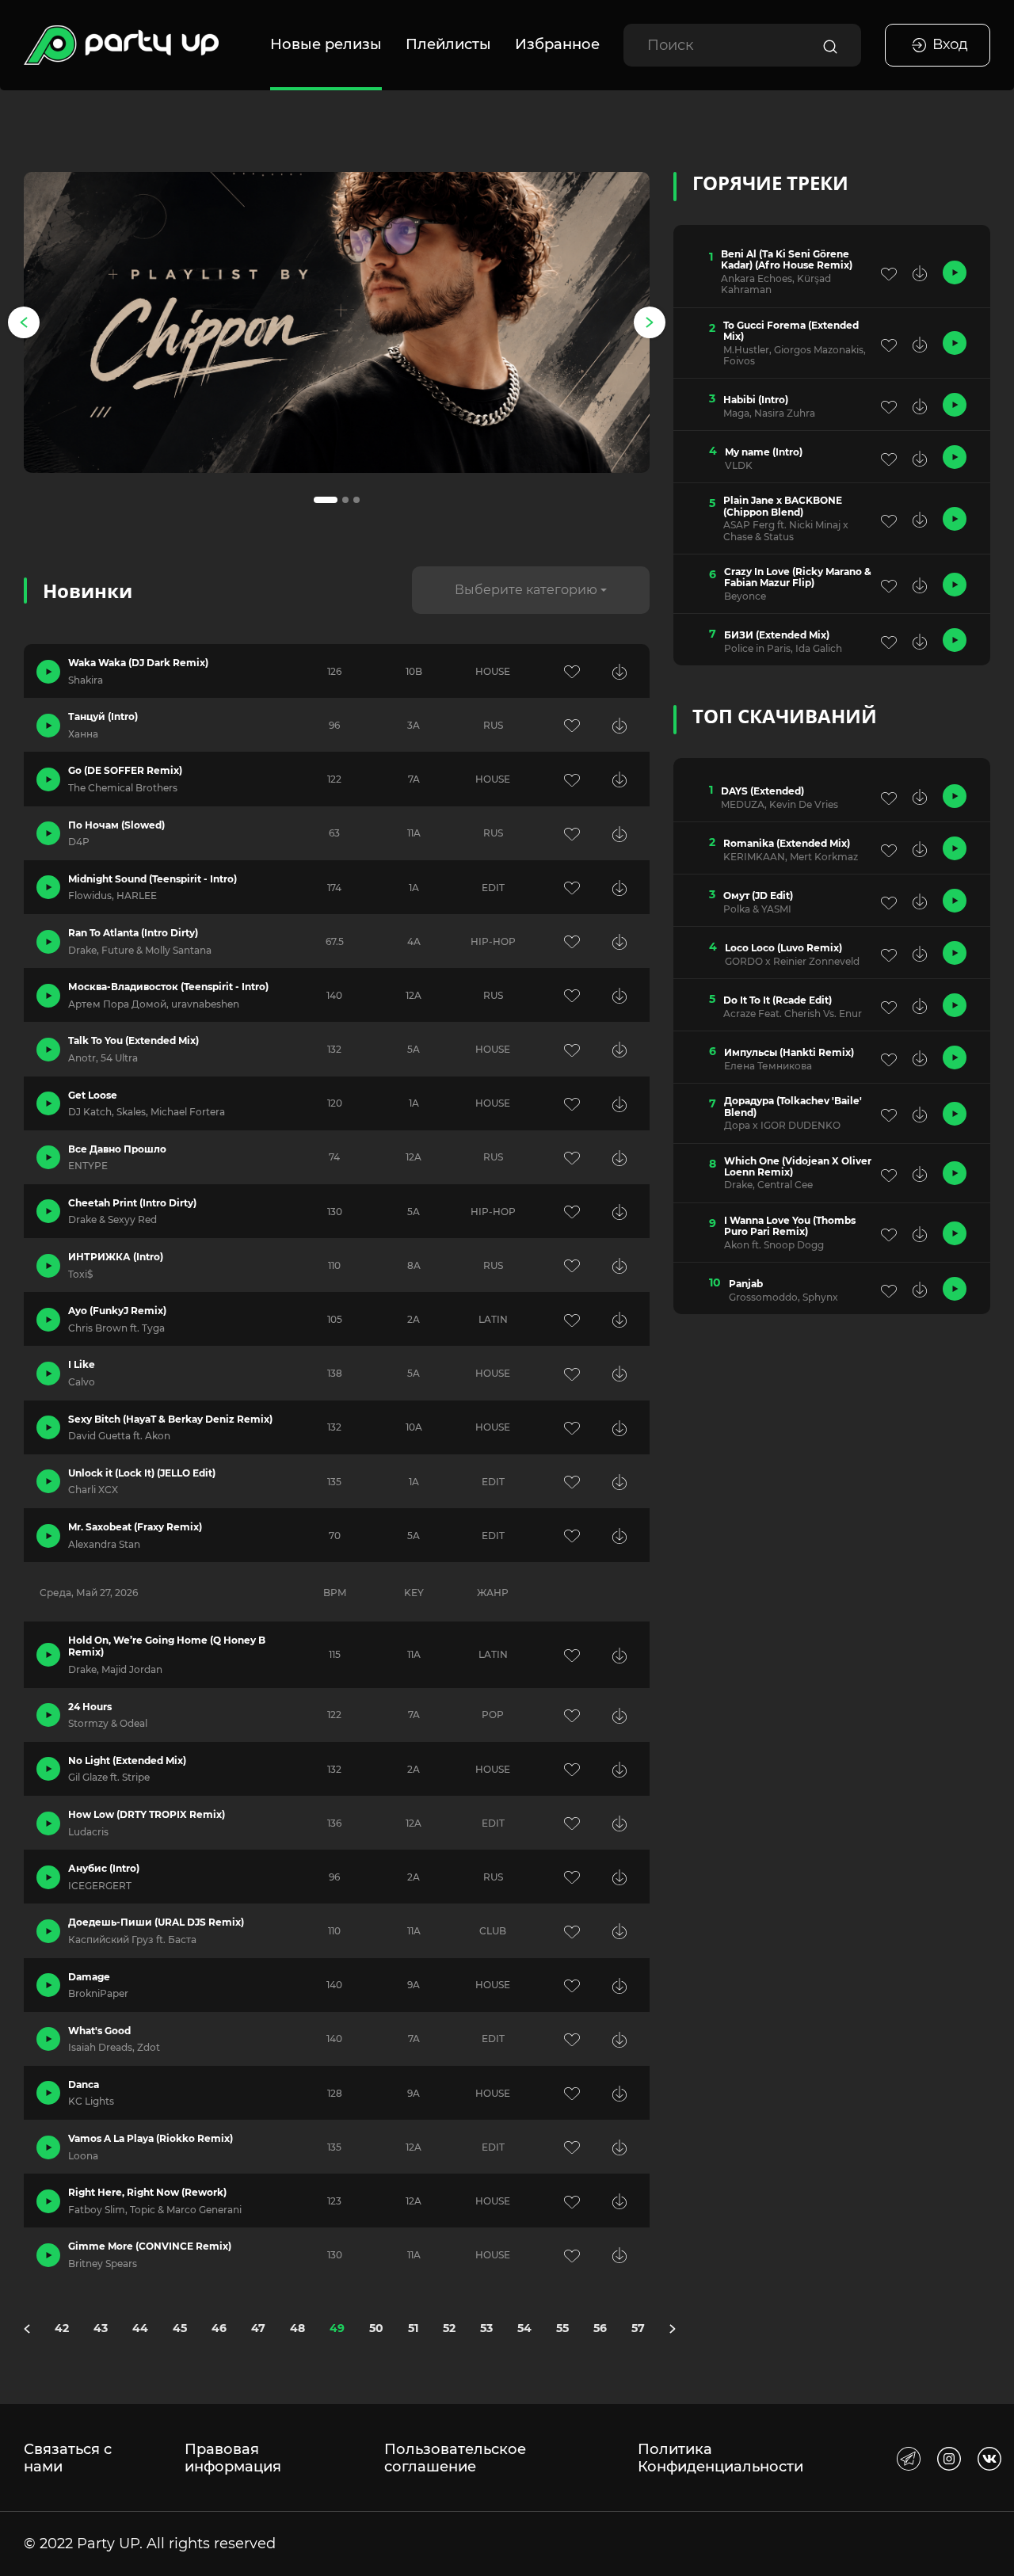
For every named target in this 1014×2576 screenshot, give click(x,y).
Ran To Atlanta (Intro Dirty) (133, 933)
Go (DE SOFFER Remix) (125, 770)
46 (219, 2328)
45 (180, 2328)
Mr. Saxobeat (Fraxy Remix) (135, 1527)
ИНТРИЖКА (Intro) (116, 1257)
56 (600, 2328)
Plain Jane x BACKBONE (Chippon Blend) (783, 506)
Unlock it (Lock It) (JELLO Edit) (142, 1473)
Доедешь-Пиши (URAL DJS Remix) (156, 1922)
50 (376, 2328)
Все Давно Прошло (117, 1149)
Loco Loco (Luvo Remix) (783, 948)
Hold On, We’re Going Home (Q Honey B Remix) (167, 1646)
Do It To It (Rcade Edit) (778, 1000)
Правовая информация (233, 2458)
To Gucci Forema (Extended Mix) (791, 331)
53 (486, 2328)
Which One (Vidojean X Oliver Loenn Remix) (798, 1167)
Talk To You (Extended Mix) (133, 1040)
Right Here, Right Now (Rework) (147, 2192)
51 (413, 2328)
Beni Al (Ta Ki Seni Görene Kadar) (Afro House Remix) (787, 260)
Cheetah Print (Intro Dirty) (132, 1203)
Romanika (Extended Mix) (787, 844)
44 (140, 2328)
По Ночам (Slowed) (116, 825)
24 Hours (90, 1707)
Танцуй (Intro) (103, 716)
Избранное (557, 44)
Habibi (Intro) (756, 400)
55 (562, 2328)
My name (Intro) (764, 452)
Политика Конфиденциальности (720, 2458)
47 (258, 2328)
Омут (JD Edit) (758, 896)
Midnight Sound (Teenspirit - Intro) (152, 879)
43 (101, 2328)
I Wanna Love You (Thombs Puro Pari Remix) (790, 1226)
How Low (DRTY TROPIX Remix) (147, 1814)
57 (638, 2328)
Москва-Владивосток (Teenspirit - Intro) (168, 987)
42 (62, 2328)
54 (524, 2328)
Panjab (746, 1284)
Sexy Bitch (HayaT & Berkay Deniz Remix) (170, 1419)
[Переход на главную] (121, 45)
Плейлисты (448, 44)
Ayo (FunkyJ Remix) (117, 1311)
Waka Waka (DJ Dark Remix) (138, 663)
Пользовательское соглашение (455, 2458)
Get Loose (93, 1095)
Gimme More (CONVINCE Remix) (150, 2246)
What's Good (99, 2031)
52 (449, 2328)
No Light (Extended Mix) (127, 1761)
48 (297, 2328)
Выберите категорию (526, 590)
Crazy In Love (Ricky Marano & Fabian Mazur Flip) (798, 577)
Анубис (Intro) (104, 1868)
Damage (89, 1977)
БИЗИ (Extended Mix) (777, 635)
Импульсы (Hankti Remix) (789, 1053)
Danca (84, 2084)
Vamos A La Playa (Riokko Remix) (151, 2138)
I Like (82, 1364)
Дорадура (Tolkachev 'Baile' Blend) (793, 1107)
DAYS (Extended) (762, 791)
